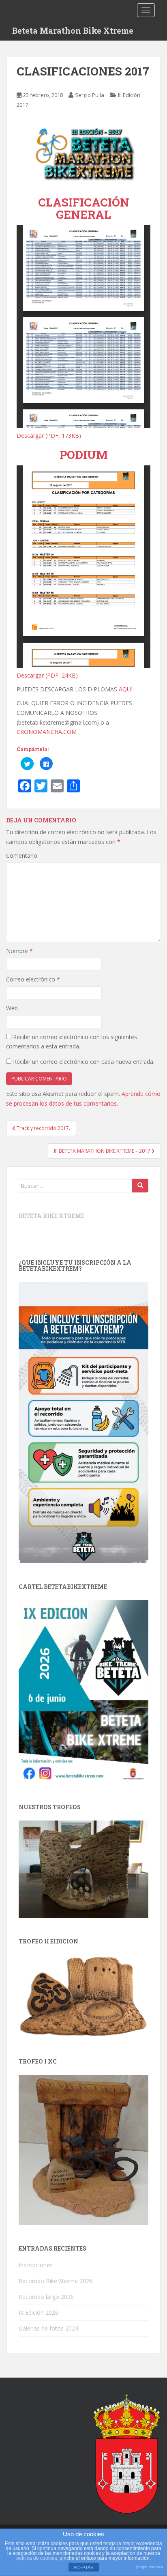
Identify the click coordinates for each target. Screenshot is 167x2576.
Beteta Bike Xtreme (51, 1216)
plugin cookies (150, 2567)
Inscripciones (36, 2265)
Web (12, 1008)
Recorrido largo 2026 (46, 2297)
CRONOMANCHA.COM (47, 732)
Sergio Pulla (90, 95)
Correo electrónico (33, 979)
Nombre (19, 951)
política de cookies (37, 2558)
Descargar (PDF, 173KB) (49, 436)
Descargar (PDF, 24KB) (47, 675)
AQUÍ (126, 689)
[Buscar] (140, 1186)
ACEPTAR (83, 2567)
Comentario (22, 855)
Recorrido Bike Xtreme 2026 (56, 2281)
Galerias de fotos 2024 (48, 2328)
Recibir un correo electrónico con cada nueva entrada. (84, 1062)
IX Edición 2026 (39, 2312)
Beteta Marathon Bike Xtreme (73, 30)
